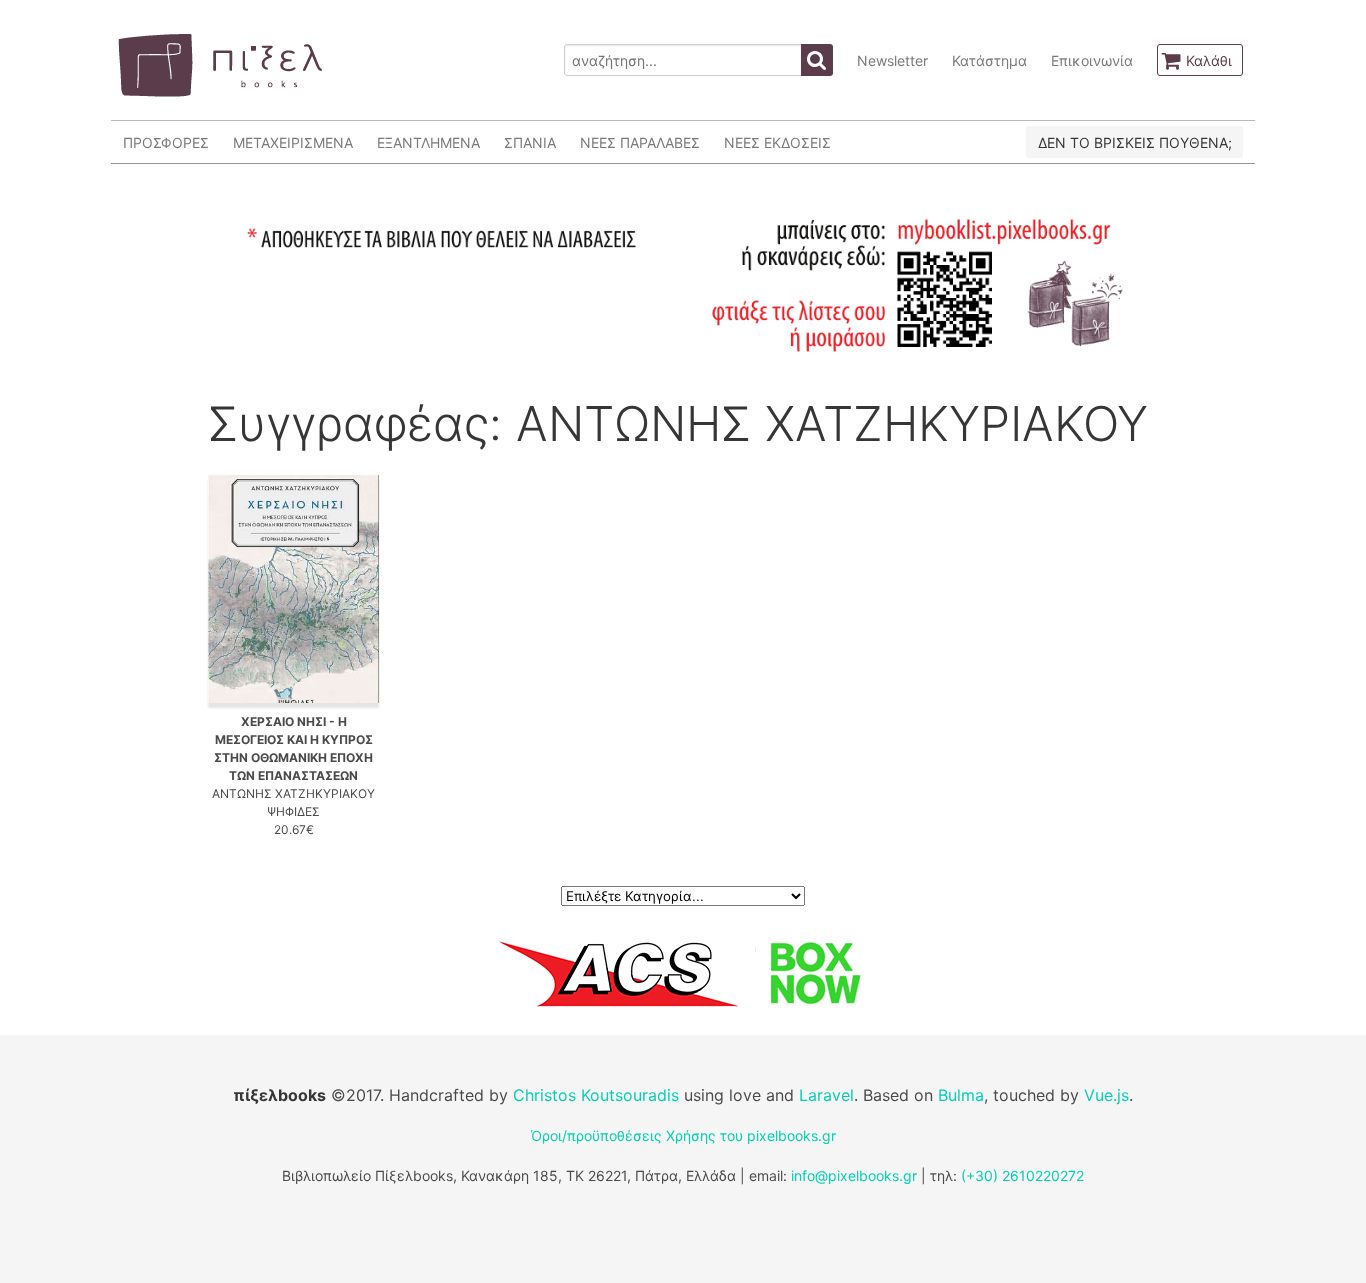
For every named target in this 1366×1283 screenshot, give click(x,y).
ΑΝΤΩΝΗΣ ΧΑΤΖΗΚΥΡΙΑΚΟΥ (293, 793)
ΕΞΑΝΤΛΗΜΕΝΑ (428, 142)
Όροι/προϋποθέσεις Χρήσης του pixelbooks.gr (683, 1135)
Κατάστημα (989, 60)
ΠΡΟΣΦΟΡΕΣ (166, 142)
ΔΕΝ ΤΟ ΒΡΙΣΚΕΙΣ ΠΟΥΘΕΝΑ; (1135, 142)
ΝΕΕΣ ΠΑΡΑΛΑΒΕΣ (640, 142)
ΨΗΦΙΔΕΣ (293, 811)
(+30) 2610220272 (1022, 1175)
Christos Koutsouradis (596, 1095)
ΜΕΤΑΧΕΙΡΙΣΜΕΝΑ (293, 142)
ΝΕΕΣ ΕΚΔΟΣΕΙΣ (777, 142)
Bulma (961, 1095)
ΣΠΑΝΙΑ (530, 142)
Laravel (826, 1095)
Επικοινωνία (1092, 60)
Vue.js (1106, 1095)
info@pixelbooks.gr (854, 1175)
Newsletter (892, 60)
